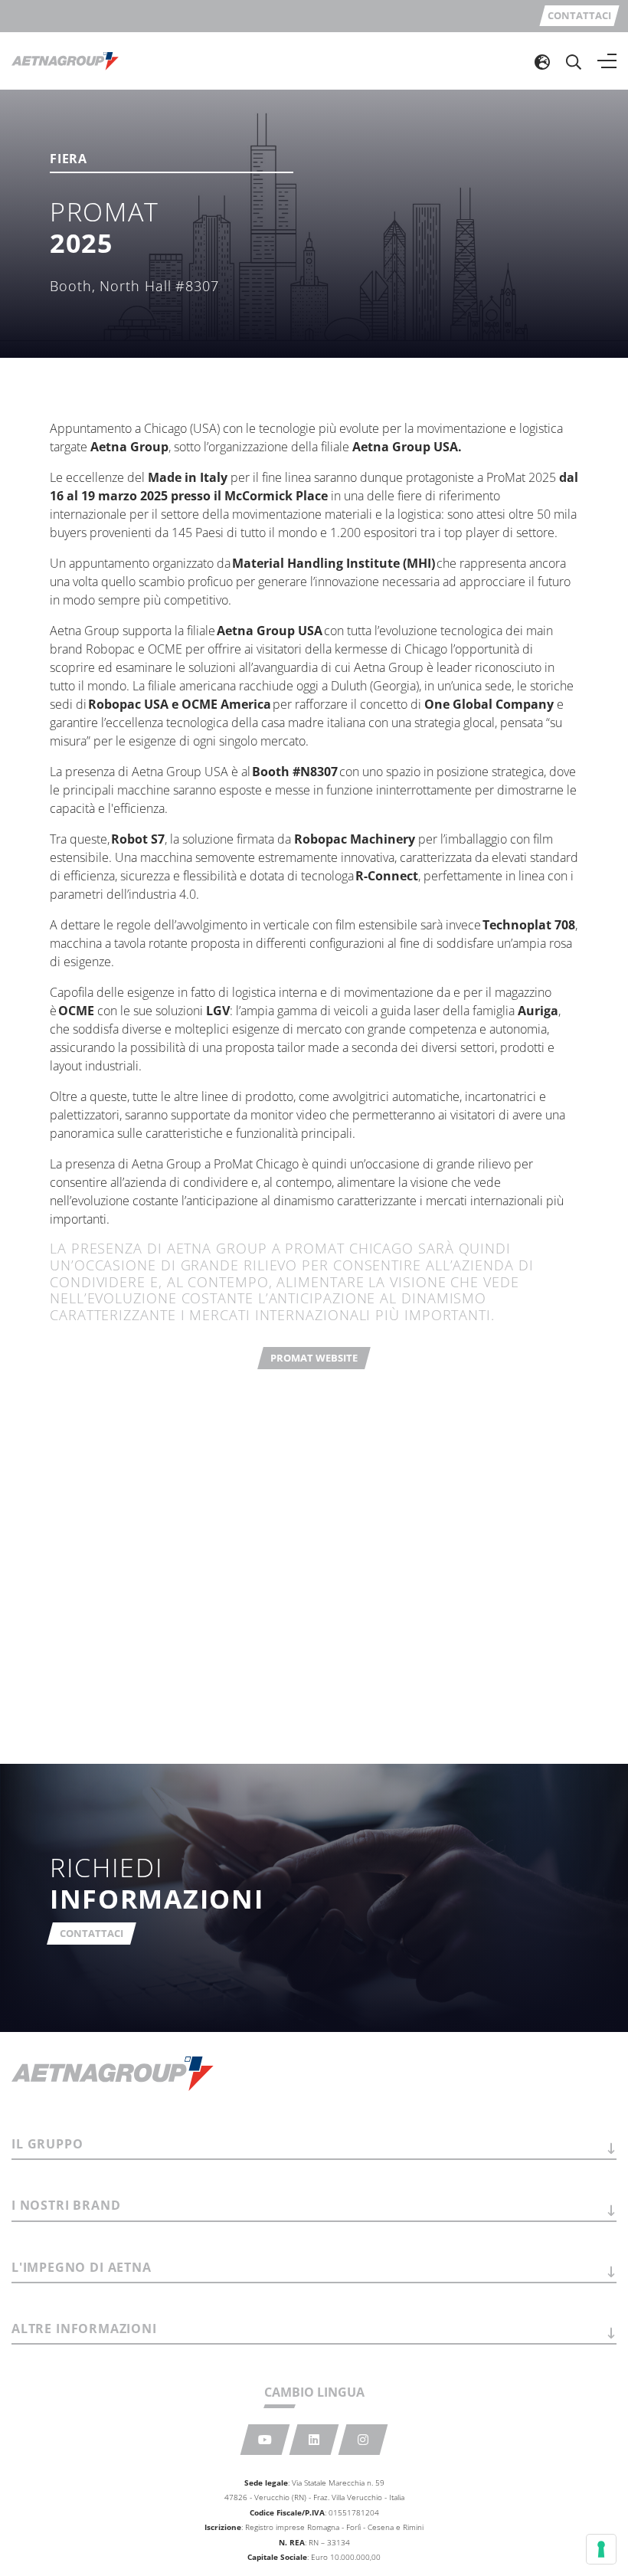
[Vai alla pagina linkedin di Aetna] (314, 2440)
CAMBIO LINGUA (314, 2392)
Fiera (69, 160)
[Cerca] (574, 61)
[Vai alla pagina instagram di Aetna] (363, 2440)
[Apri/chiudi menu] (607, 61)
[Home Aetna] (65, 61)
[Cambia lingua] (542, 61)
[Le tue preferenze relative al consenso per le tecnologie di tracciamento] (601, 2549)
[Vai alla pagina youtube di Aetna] (265, 2440)
